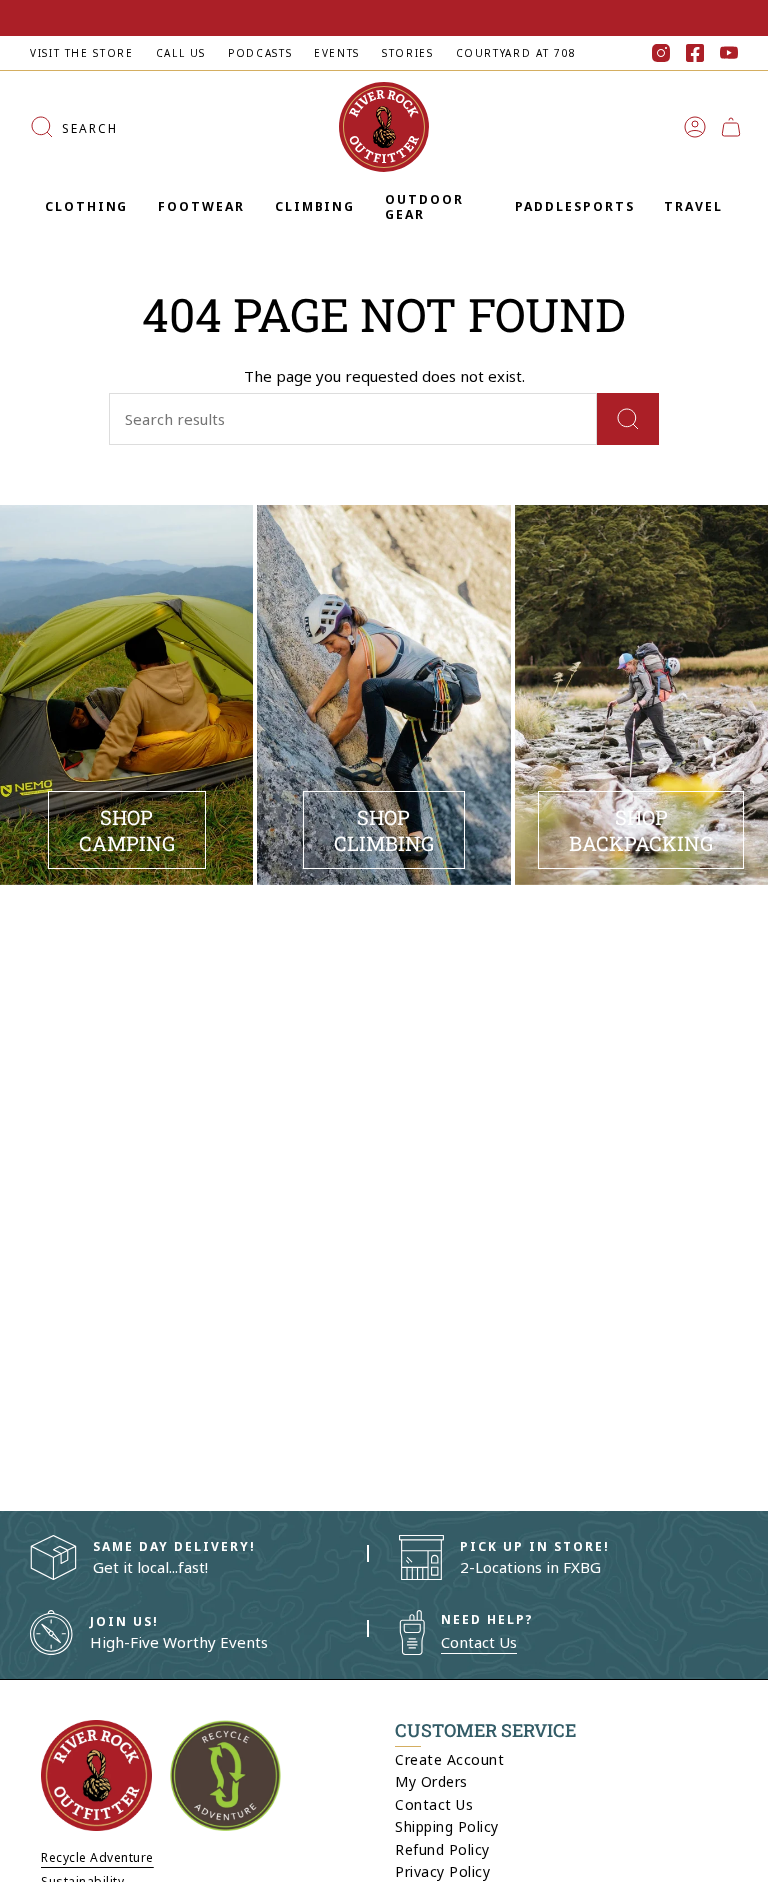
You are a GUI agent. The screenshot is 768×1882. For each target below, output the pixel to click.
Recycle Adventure (97, 1857)
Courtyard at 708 (516, 53)
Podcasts (260, 53)
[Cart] (731, 127)
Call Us (181, 53)
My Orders (431, 1781)
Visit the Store (82, 53)
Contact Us (479, 1642)
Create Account (449, 1759)
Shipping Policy (447, 1826)
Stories (407, 53)
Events (337, 53)
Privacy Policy (442, 1871)
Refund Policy (442, 1849)
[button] (86, 207)
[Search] (628, 419)
